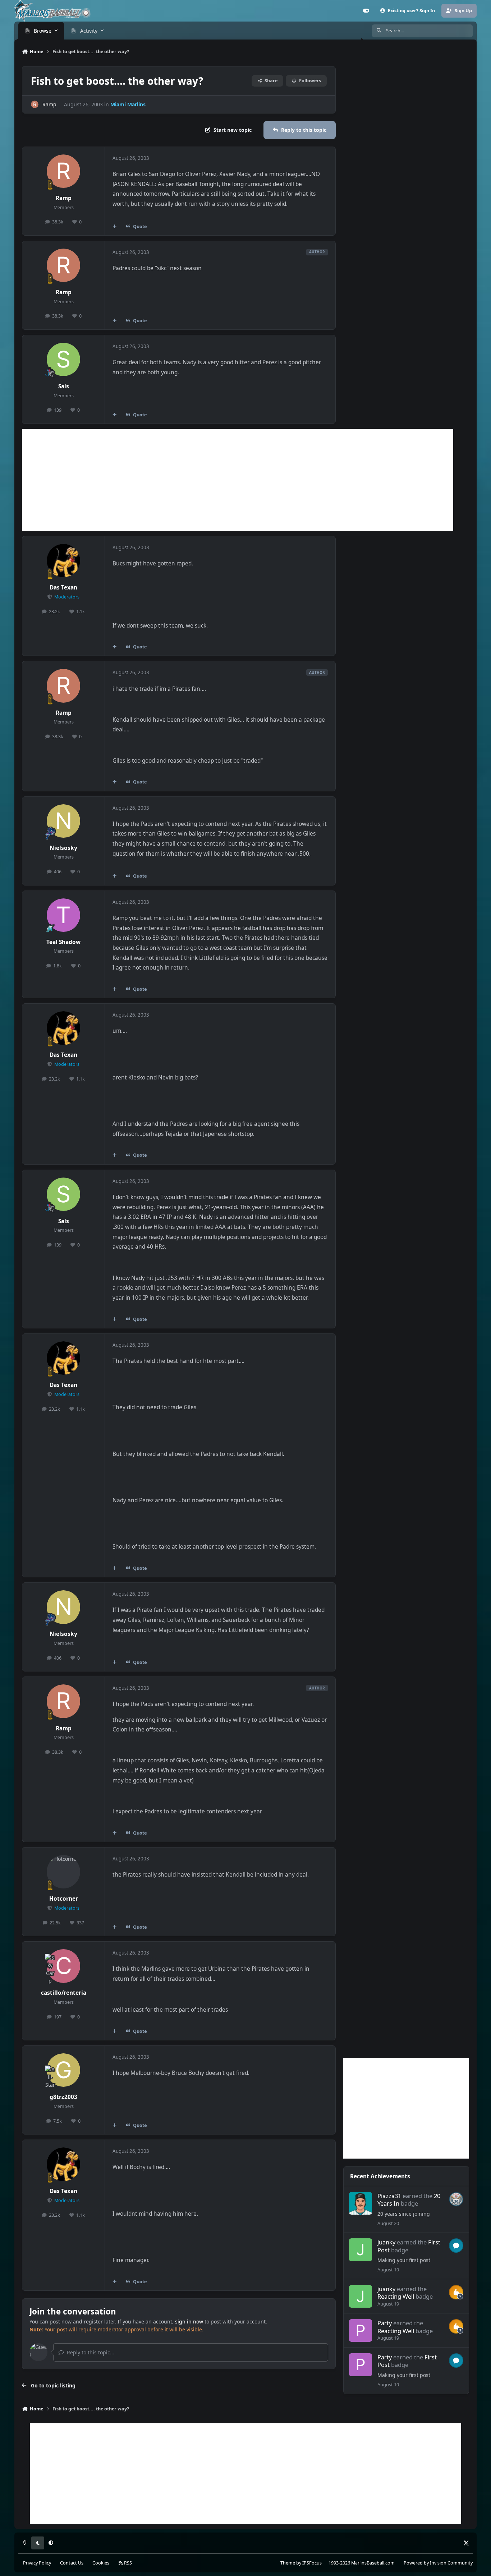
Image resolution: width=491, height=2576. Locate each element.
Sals (64, 386)
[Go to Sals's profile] (64, 360)
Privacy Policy (37, 2563)
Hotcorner (64, 1899)
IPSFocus (312, 2563)
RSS (127, 2563)
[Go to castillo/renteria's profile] (64, 1966)
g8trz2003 (63, 2097)
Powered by (438, 2563)
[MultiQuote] (115, 226)
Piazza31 (389, 2196)
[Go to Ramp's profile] (35, 104)
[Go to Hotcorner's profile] (64, 1872)
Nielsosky (63, 848)
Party (385, 2323)
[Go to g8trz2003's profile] (64, 2070)
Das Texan (63, 588)
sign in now (189, 2321)
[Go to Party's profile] (360, 2330)
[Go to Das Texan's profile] (64, 561)
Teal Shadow (63, 942)
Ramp (49, 104)
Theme (288, 2563)
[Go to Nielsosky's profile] (64, 821)
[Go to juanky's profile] (360, 2250)
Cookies (101, 2563)
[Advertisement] (238, 480)
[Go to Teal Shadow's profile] (64, 915)
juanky (386, 2242)
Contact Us (72, 2563)
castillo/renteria (64, 1993)
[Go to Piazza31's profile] (360, 2203)
